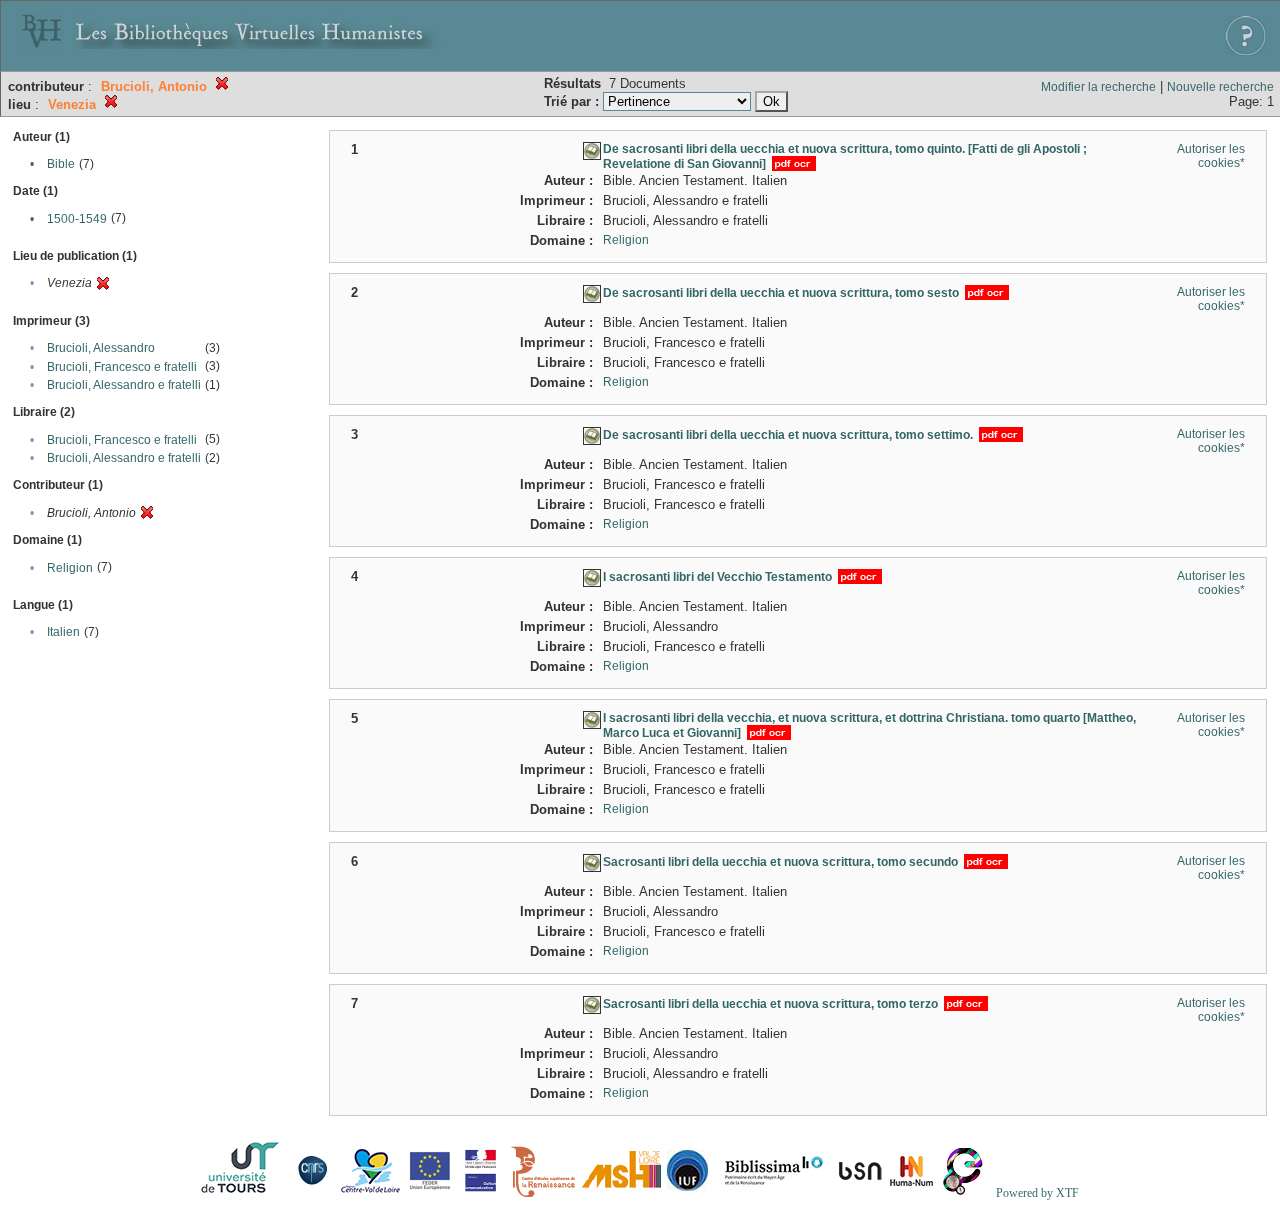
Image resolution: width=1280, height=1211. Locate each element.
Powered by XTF (1037, 1193)
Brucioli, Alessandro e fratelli (124, 385)
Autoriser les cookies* (1211, 156)
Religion (70, 568)
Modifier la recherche (1098, 87)
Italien (63, 632)
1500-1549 (77, 219)
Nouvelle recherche (1220, 87)
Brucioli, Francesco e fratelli (122, 367)
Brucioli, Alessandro (101, 348)
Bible (61, 164)
